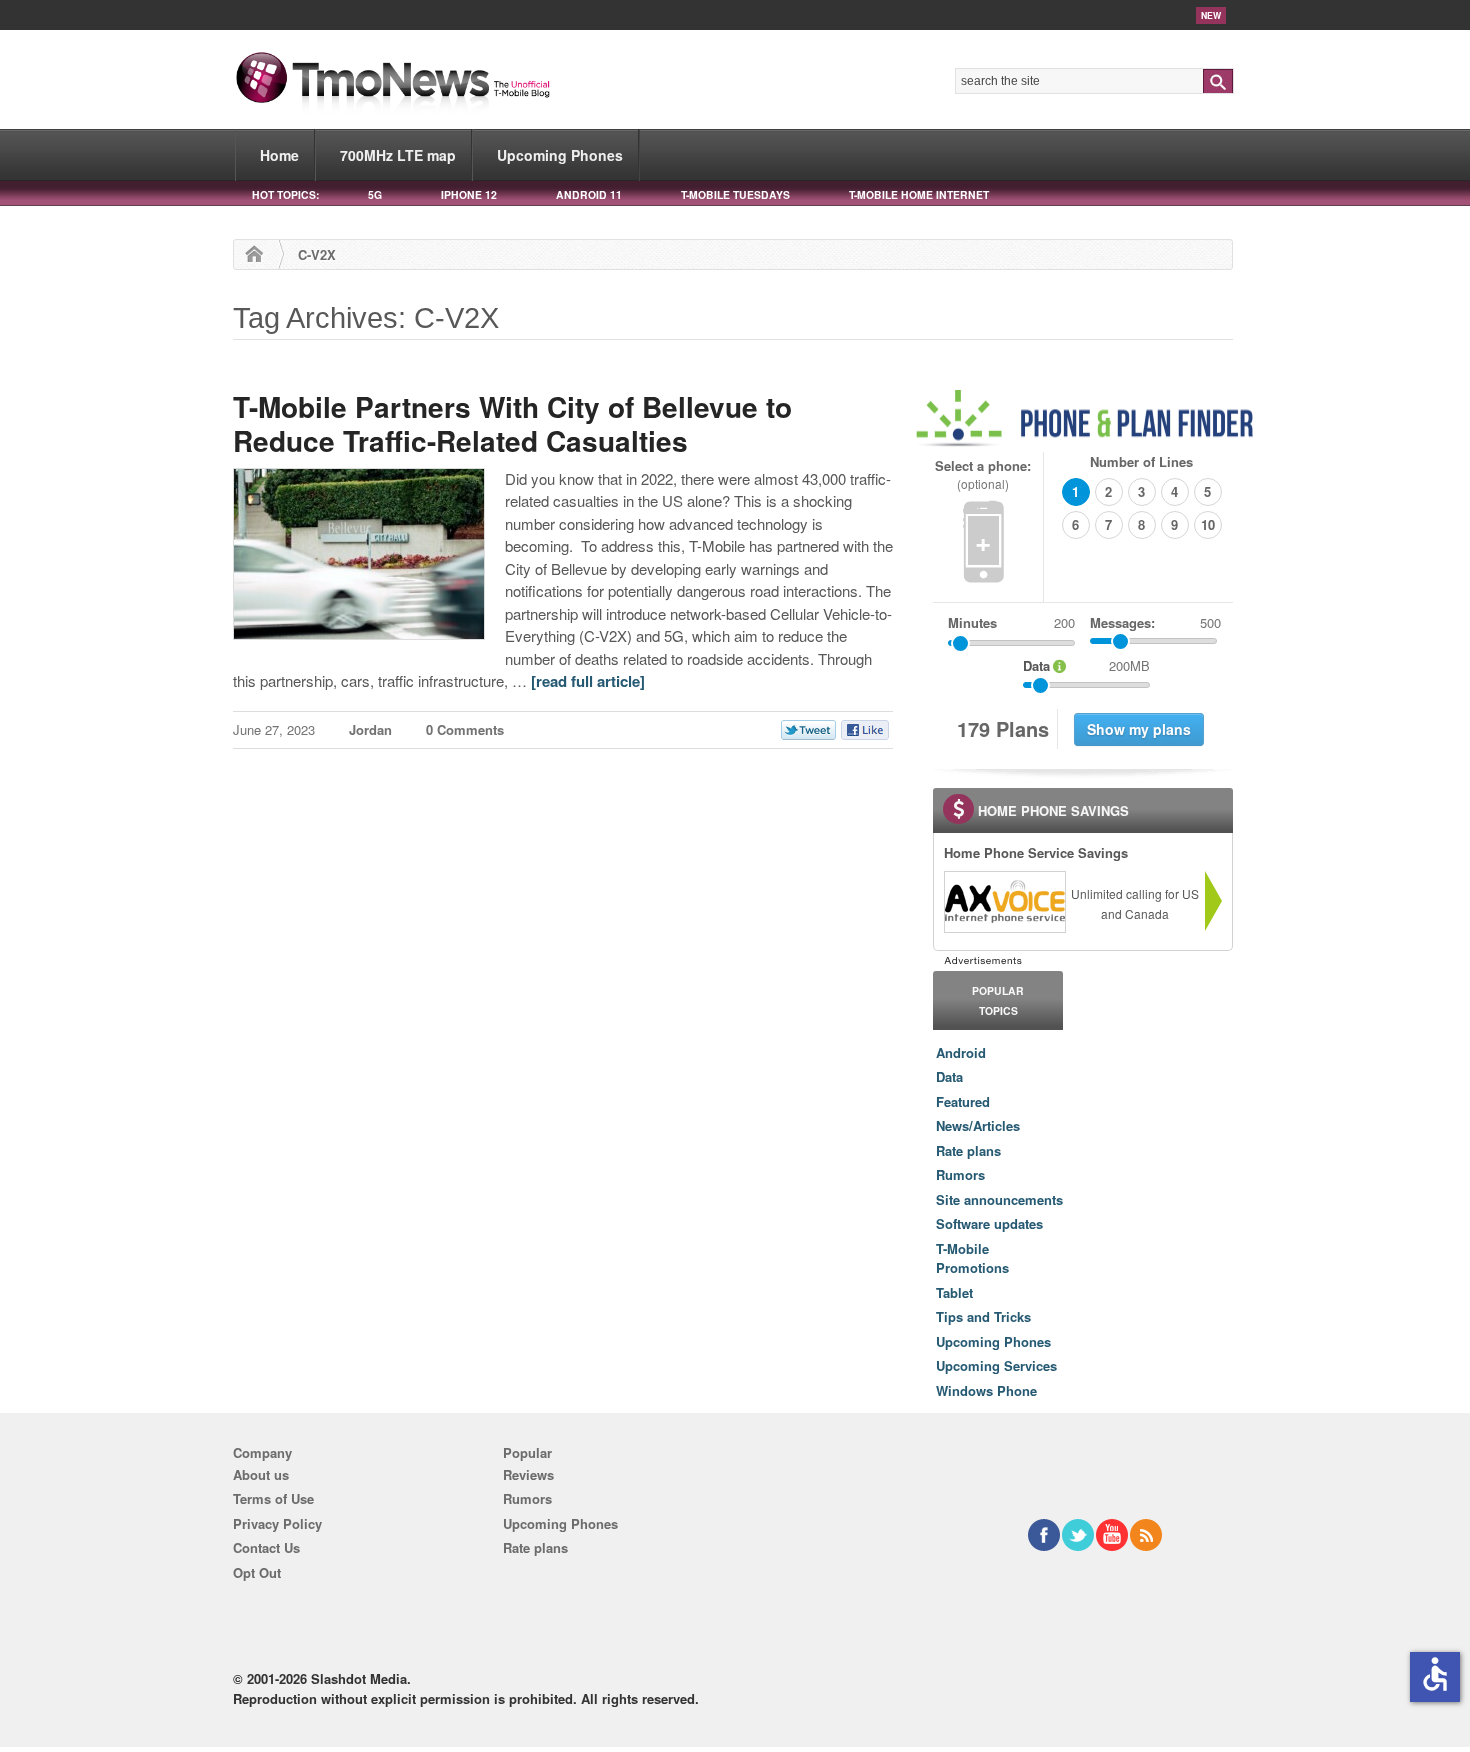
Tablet (954, 1292)
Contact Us (266, 1547)
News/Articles (978, 1125)
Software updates (989, 1223)
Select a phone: (983, 474)
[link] (1004, 902)
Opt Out (257, 1572)
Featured (963, 1101)
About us (261, 1474)
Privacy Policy (277, 1523)
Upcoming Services (996, 1365)
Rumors (960, 1174)
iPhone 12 (469, 194)
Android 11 (589, 194)
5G (375, 194)
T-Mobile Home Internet (919, 194)
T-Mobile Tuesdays (735, 194)
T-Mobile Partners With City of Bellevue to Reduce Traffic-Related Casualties (512, 423)
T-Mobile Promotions (972, 1258)
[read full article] (588, 681)
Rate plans (968, 1150)
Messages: (1155, 622)
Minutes (972, 622)
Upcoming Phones (560, 155)
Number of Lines (1141, 461)
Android (961, 1052)
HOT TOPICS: (285, 194)
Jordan (370, 729)
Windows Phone (986, 1390)
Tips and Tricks (983, 1316)
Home (279, 155)
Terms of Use (273, 1498)
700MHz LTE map (398, 155)
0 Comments (465, 729)
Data (949, 1076)
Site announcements (999, 1199)
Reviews (528, 1474)
